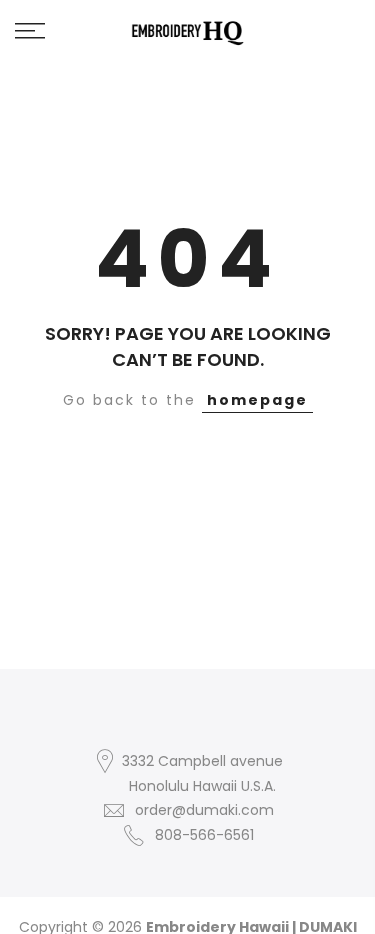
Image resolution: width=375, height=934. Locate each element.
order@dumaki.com (204, 810)
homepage (257, 400)
